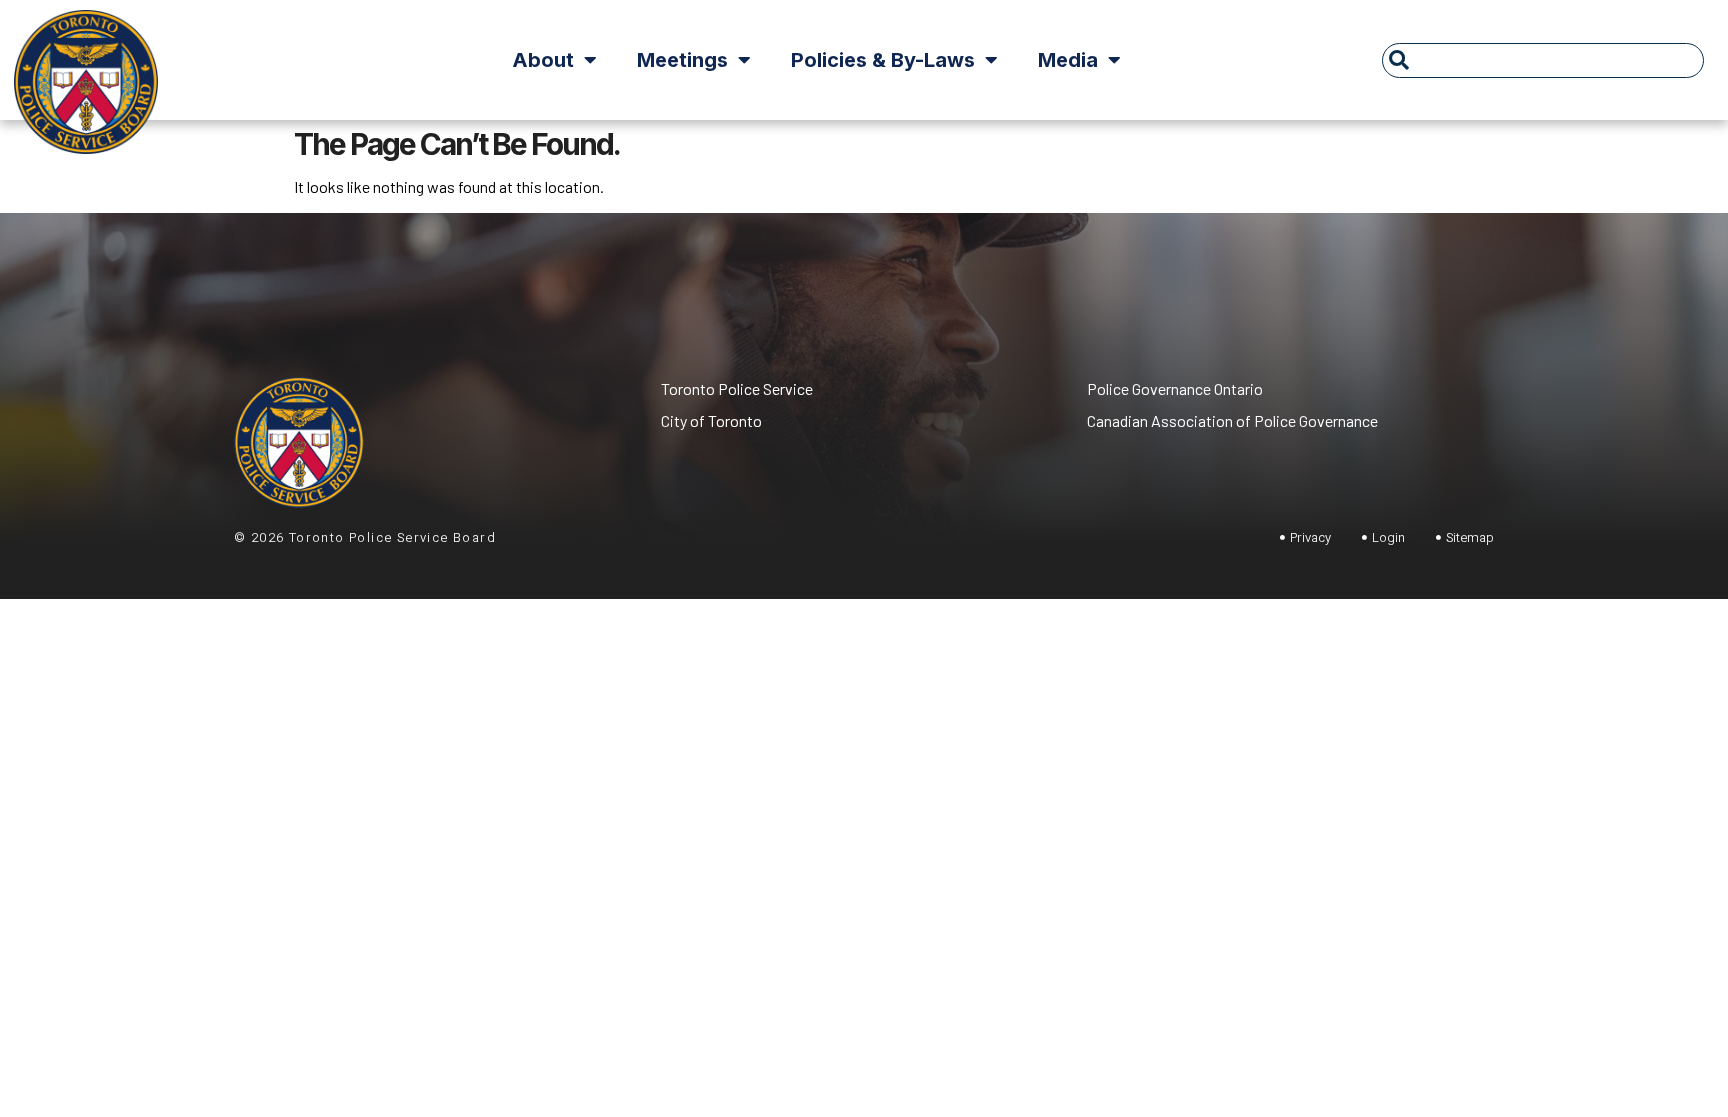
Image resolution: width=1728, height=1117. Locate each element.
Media (1068, 60)
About (543, 60)
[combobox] (1543, 60)
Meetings (682, 60)
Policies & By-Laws (883, 60)
